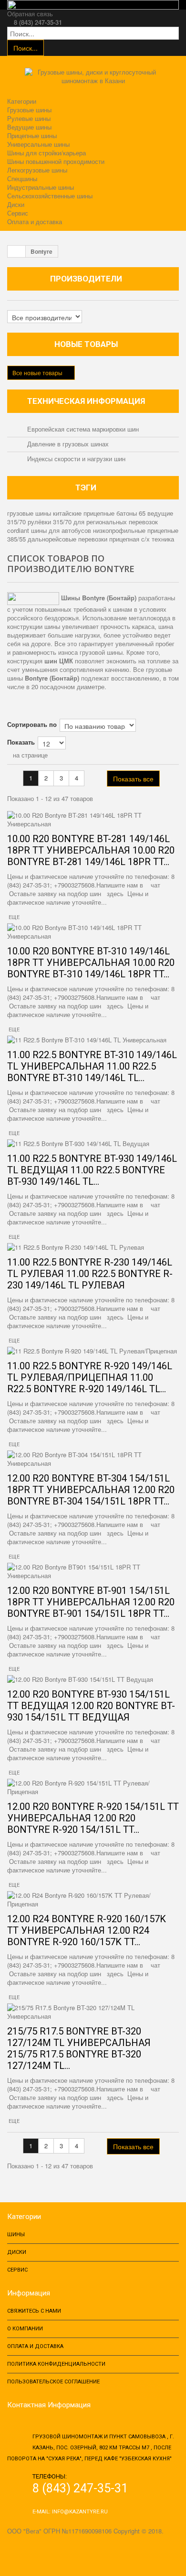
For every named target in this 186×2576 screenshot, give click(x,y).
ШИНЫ (16, 2235)
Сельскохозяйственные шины (50, 196)
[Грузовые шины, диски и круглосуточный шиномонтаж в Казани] (93, 80)
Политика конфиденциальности (56, 2364)
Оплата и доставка (35, 222)
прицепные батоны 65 (115, 513)
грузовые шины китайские (45, 513)
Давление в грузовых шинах (67, 444)
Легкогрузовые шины (37, 170)
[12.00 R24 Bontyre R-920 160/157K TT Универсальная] (93, 1900)
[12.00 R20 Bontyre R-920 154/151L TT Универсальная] (93, 1787)
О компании (25, 2329)
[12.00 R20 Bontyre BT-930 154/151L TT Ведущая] (93, 1679)
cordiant (19, 530)
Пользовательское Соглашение (53, 2382)
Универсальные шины (38, 144)
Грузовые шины (29, 110)
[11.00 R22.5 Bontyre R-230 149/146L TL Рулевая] (93, 1247)
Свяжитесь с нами (34, 2311)
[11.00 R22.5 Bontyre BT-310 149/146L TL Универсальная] (93, 1040)
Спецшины (22, 179)
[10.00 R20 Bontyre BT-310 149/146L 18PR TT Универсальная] (93, 932)
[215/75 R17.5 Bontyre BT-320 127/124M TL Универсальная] (93, 2012)
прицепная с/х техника (142, 539)
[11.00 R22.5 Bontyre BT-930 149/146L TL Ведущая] (93, 1144)
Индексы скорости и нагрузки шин (75, 459)
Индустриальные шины (41, 187)
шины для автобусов (62, 530)
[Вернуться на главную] (17, 251)
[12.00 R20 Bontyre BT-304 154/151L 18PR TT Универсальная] (93, 1459)
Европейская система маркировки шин (82, 429)
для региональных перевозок (116, 522)
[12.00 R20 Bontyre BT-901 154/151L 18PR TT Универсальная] (93, 1571)
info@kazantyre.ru (80, 2512)
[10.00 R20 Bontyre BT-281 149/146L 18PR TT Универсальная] (93, 820)
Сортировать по (32, 724)
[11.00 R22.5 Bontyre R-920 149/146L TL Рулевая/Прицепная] (93, 1351)
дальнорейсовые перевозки (68, 539)
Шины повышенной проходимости (56, 161)
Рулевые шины (29, 118)
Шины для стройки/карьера (46, 153)
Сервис (18, 213)
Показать (21, 742)
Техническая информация (86, 401)
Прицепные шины (32, 135)
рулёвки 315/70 (51, 522)
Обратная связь (30, 14)
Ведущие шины (29, 127)
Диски (16, 204)
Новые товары (86, 344)
